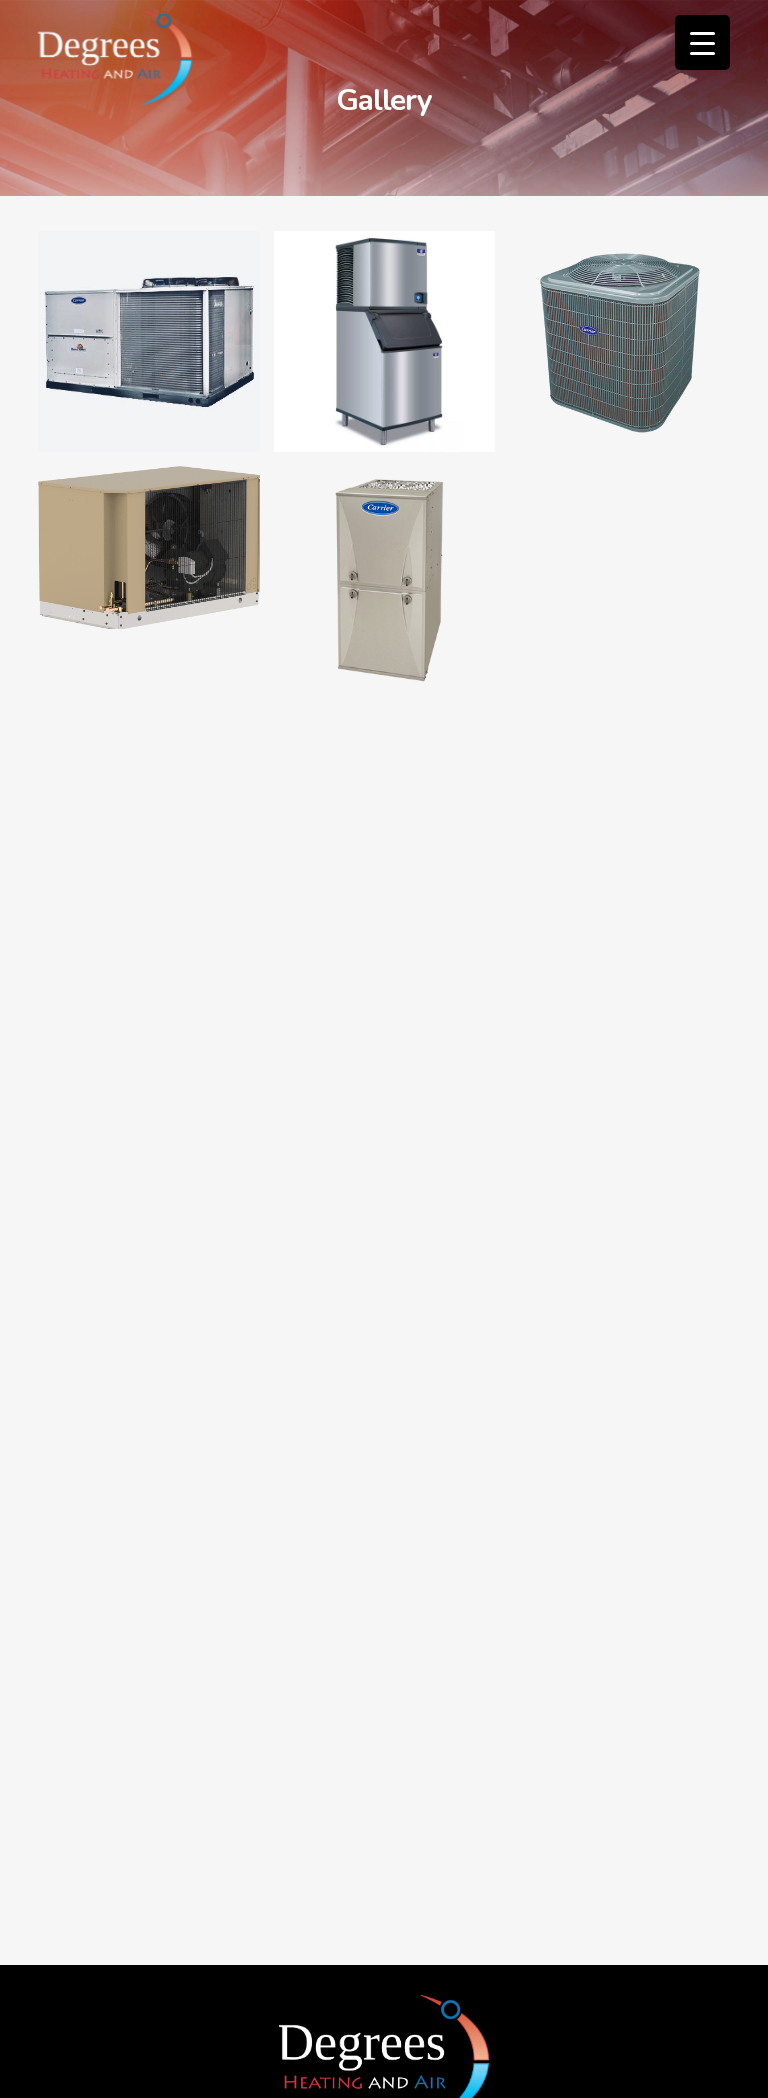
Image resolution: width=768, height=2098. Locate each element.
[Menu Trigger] (702, 42)
